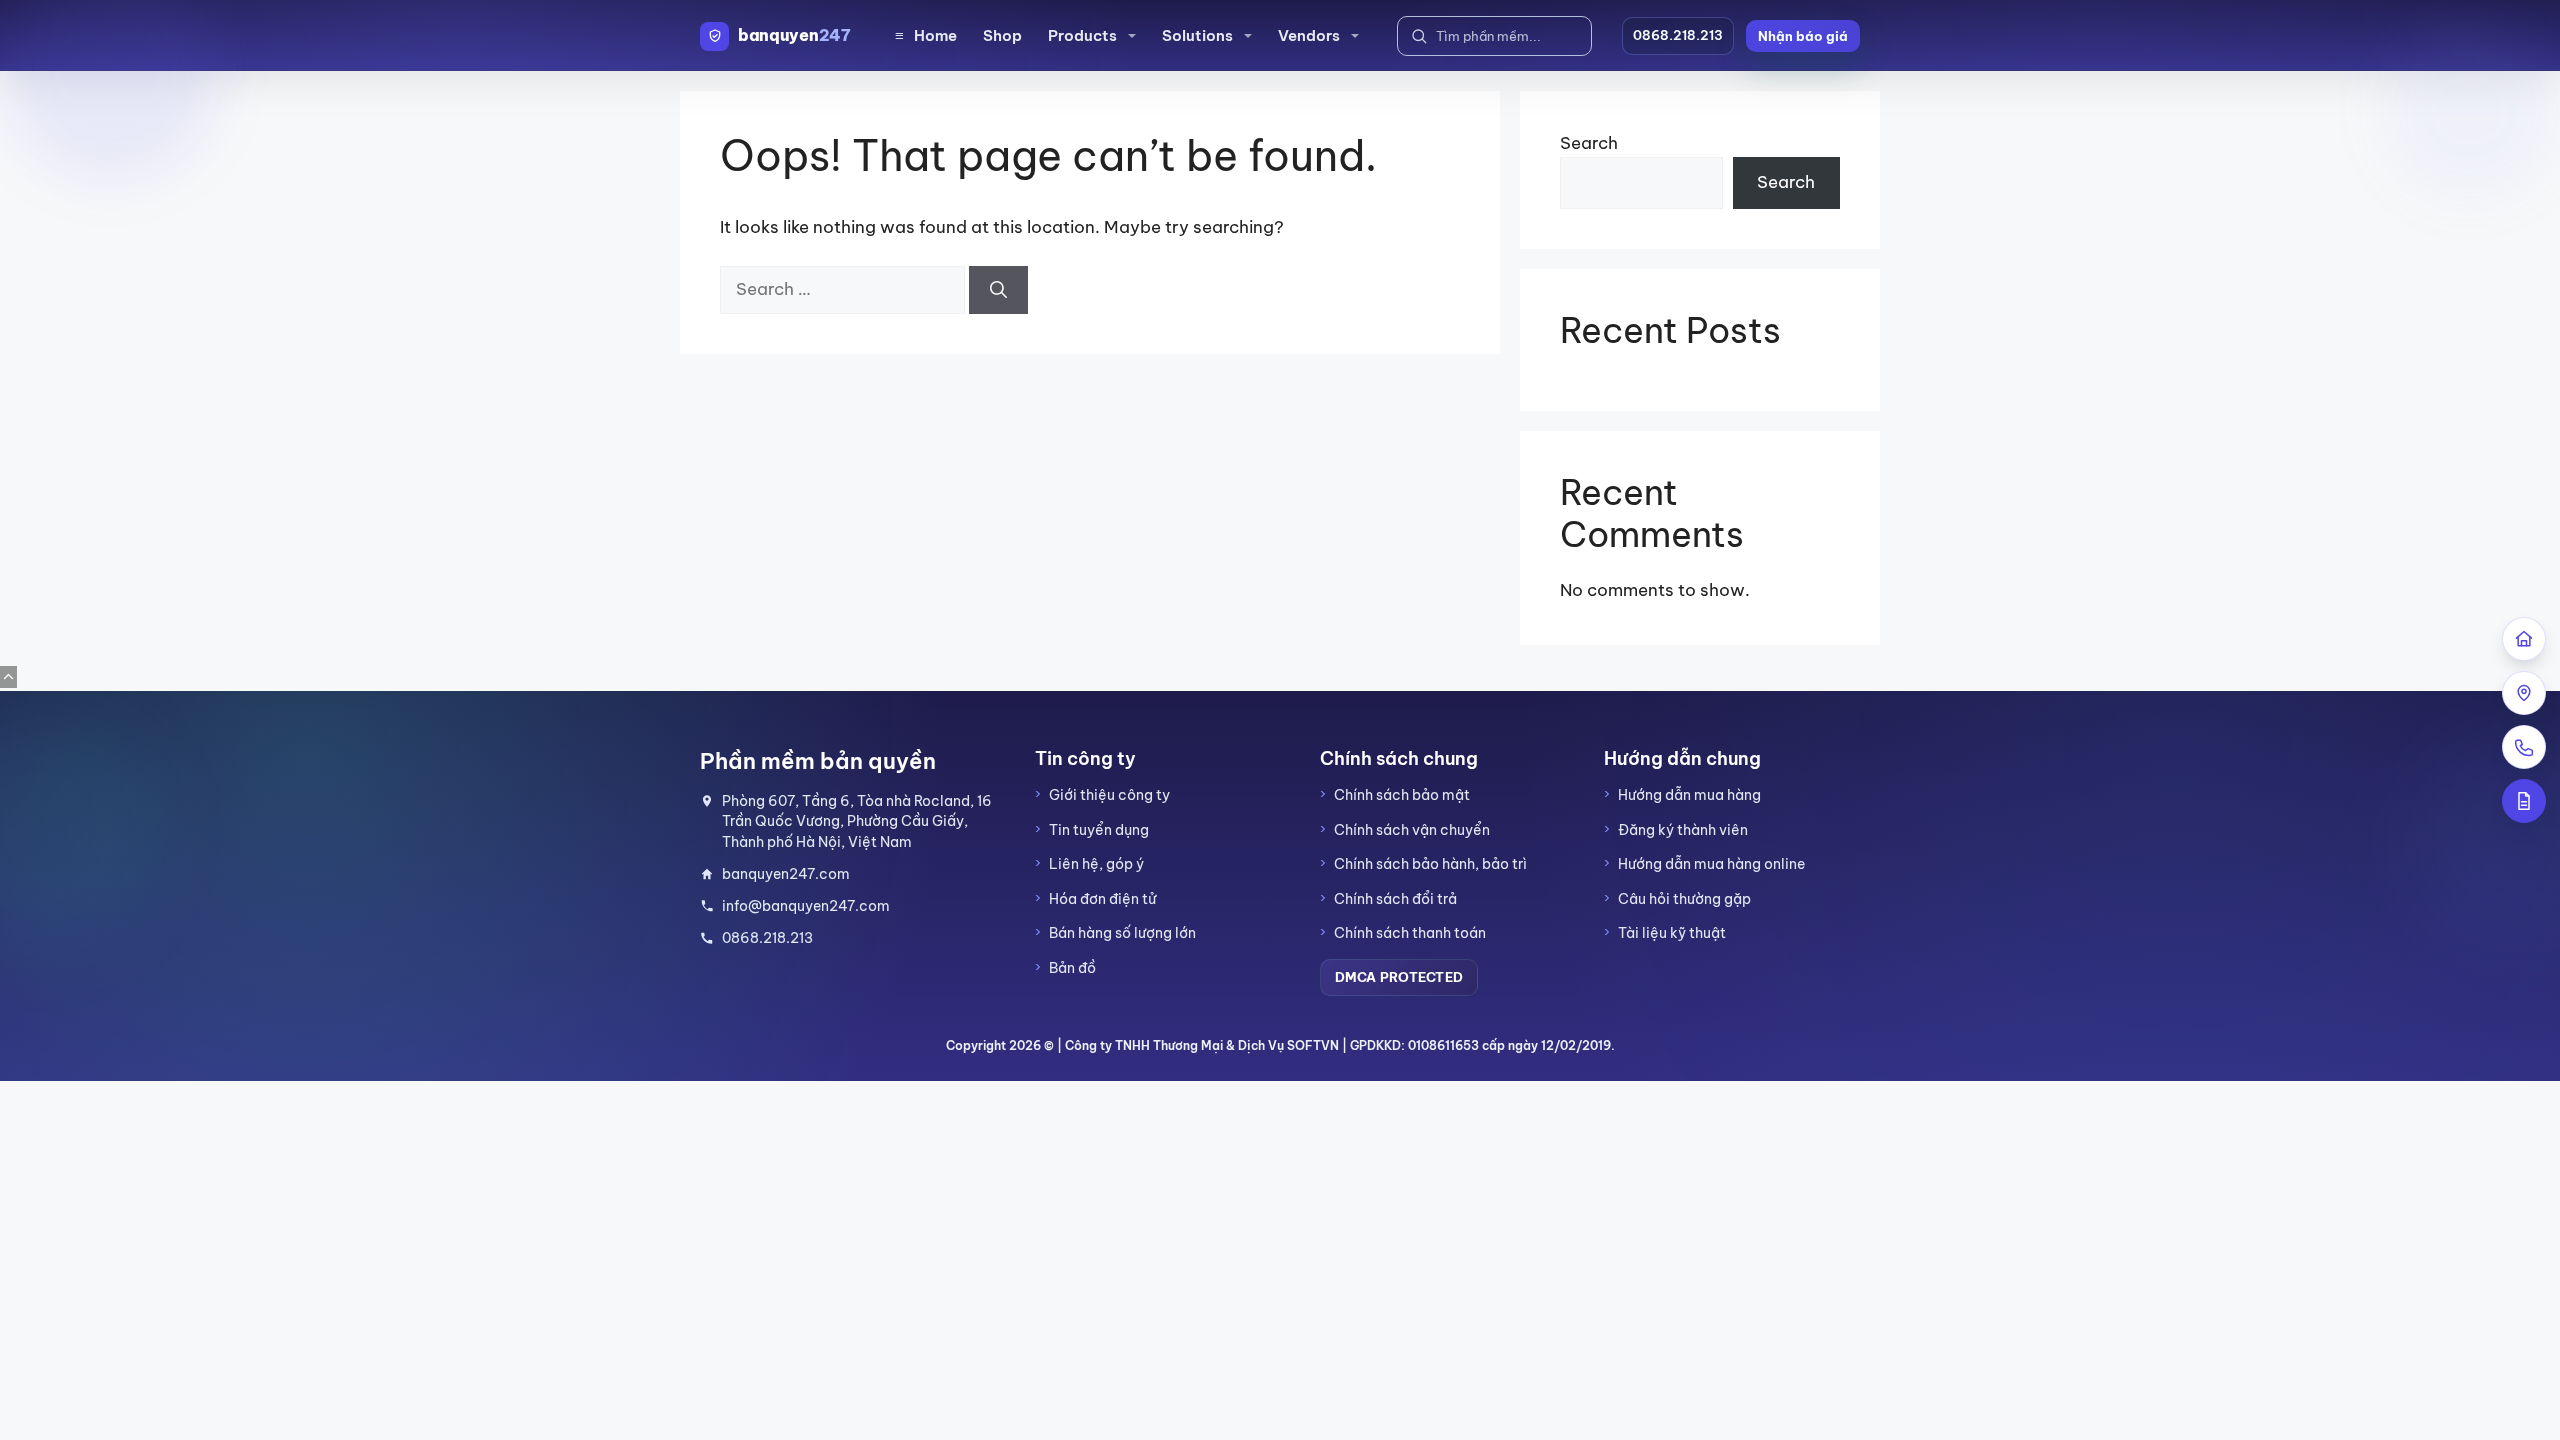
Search (1589, 143)
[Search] (998, 290)
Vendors (1309, 35)
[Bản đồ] (2524, 693)
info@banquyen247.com (806, 906)
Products (1082, 35)
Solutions (1197, 35)
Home (926, 35)
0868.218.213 (1678, 35)
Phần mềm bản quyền (818, 761)
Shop (1002, 35)
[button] (1803, 36)
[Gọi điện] (2524, 747)
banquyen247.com (786, 874)
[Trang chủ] (2524, 639)
